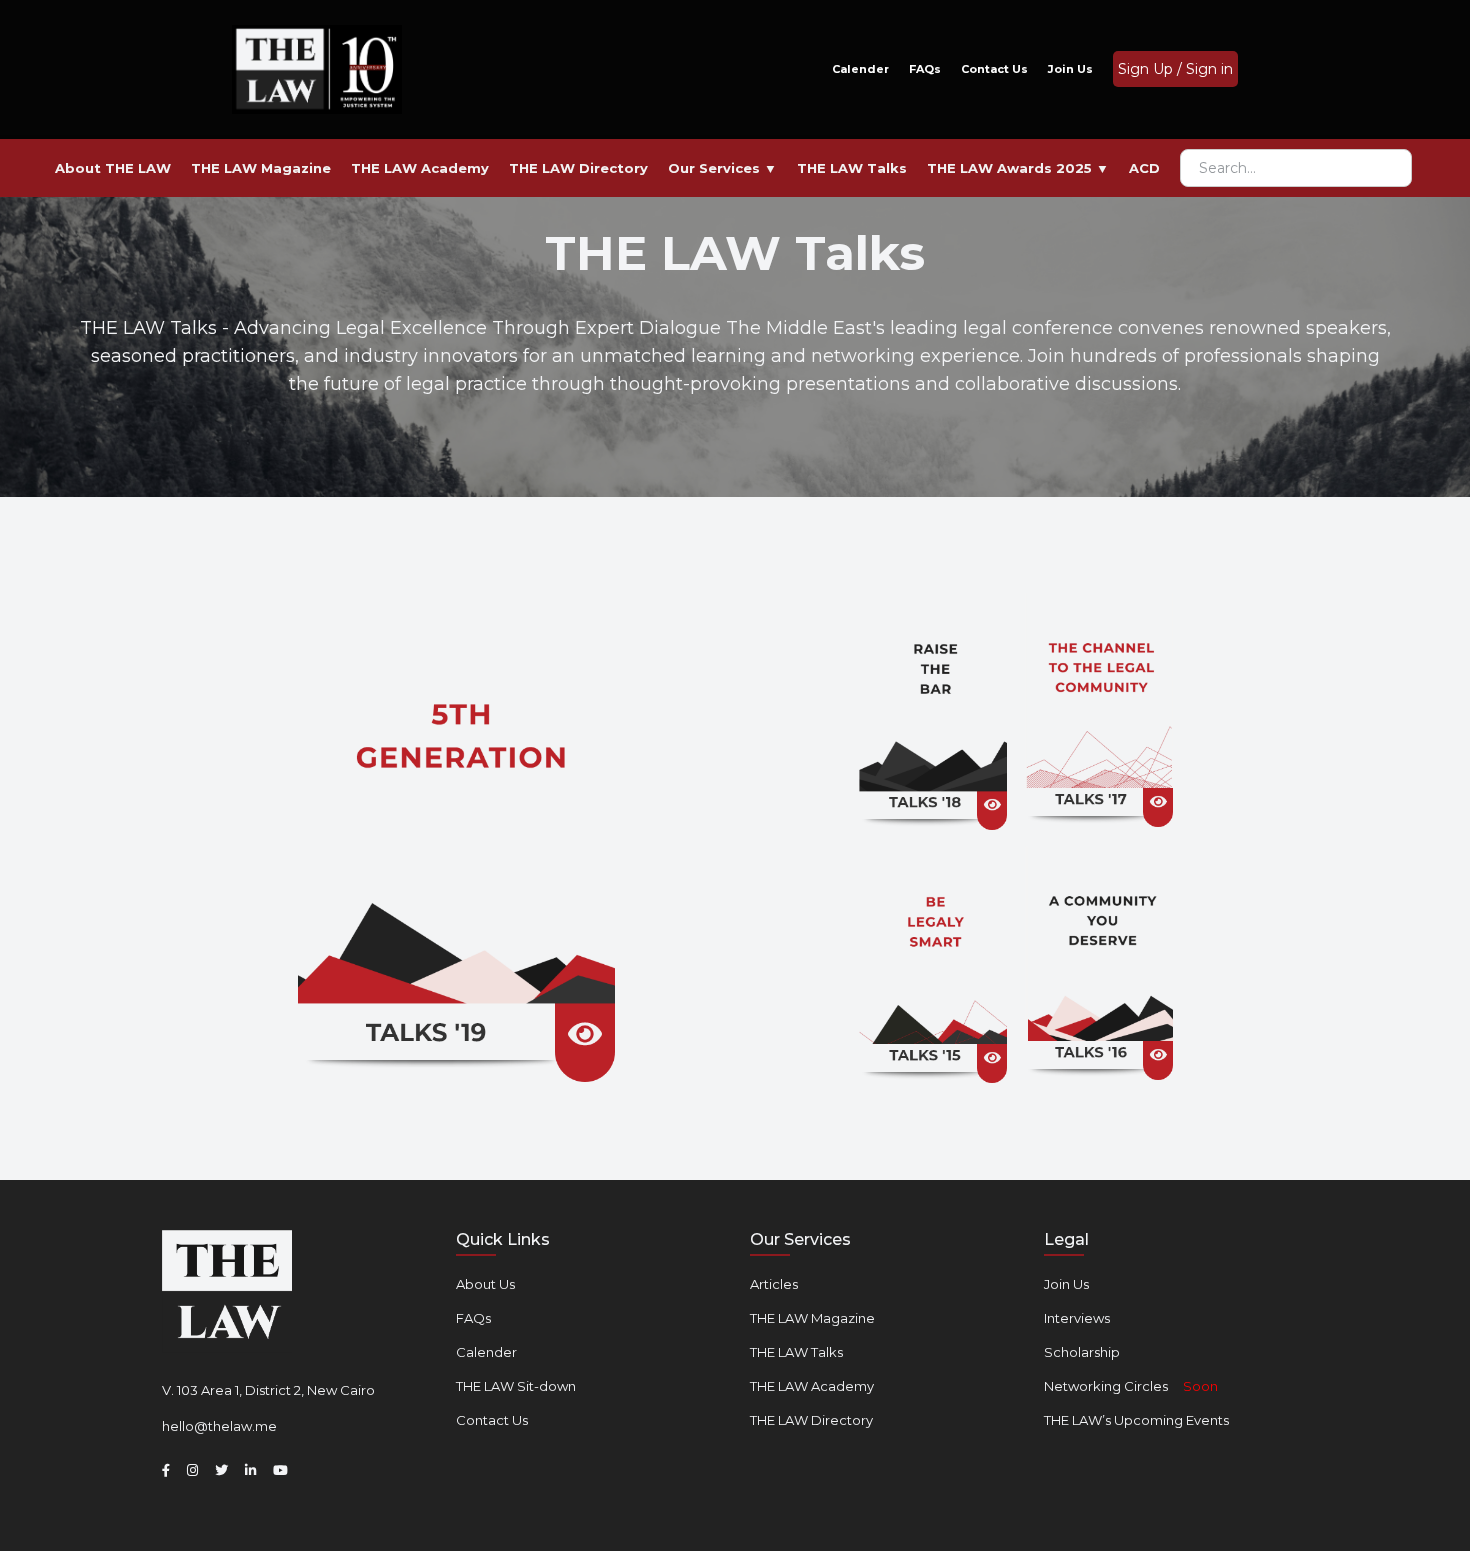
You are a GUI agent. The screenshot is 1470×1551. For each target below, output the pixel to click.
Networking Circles (1131, 1386)
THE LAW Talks (796, 1352)
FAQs (925, 69)
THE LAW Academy (812, 1386)
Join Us (1070, 69)
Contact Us (994, 69)
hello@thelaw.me (219, 1426)
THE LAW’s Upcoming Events (1136, 1420)
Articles (774, 1284)
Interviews (1077, 1318)
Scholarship (1082, 1352)
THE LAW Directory (811, 1420)
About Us (485, 1284)
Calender (860, 69)
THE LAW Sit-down (516, 1386)
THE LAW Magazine (812, 1318)
